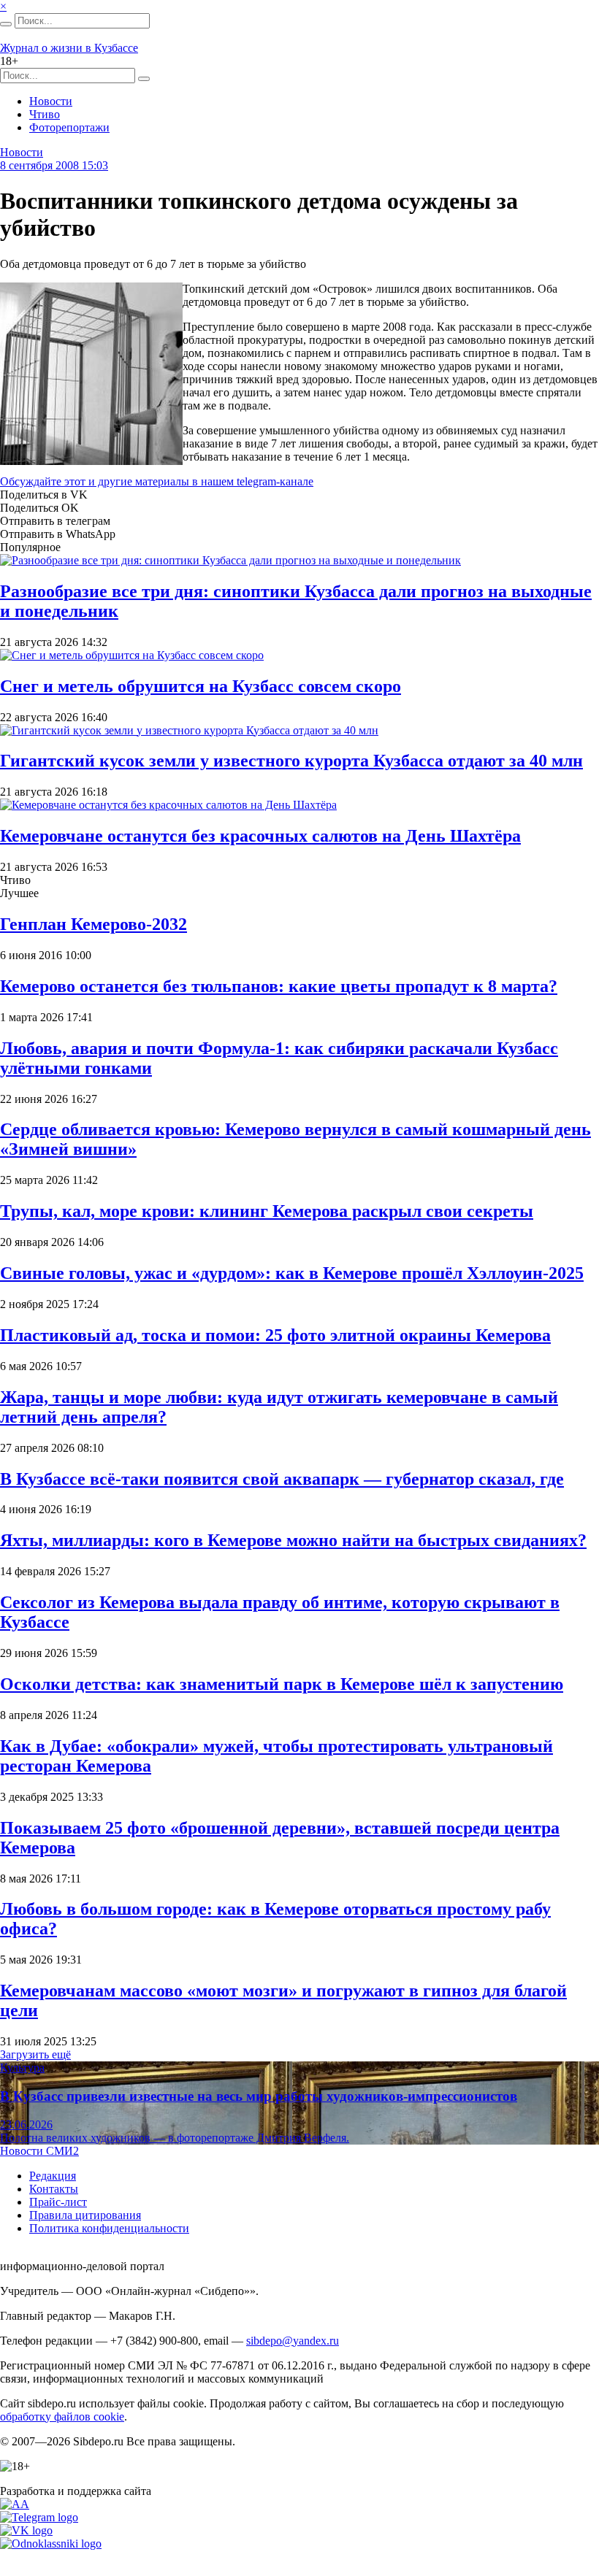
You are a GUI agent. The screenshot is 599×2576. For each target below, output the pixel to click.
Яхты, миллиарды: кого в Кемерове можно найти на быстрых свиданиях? (293, 1540)
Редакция (53, 2176)
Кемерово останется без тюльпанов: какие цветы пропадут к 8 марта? (279, 986)
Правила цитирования (85, 2215)
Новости (51, 101)
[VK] (26, 2530)
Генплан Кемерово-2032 (94, 924)
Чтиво (45, 114)
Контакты (54, 2189)
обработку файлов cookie (62, 2417)
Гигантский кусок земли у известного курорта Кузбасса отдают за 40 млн (291, 761)
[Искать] (6, 24)
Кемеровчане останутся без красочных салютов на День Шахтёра (260, 836)
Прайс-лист (58, 2202)
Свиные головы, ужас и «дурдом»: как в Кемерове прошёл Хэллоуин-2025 (292, 1273)
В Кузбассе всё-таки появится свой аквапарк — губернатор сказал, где (282, 1479)
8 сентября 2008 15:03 (54, 165)
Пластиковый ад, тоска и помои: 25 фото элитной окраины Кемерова (275, 1335)
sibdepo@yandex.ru (293, 2341)
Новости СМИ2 (39, 2151)
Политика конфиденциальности (109, 2228)
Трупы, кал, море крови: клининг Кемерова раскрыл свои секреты (267, 1211)
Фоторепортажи (69, 127)
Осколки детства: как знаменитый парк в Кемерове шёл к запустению (282, 1684)
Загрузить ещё (35, 2054)
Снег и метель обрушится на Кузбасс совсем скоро (201, 686)
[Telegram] (39, 2517)
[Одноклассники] (51, 2544)
